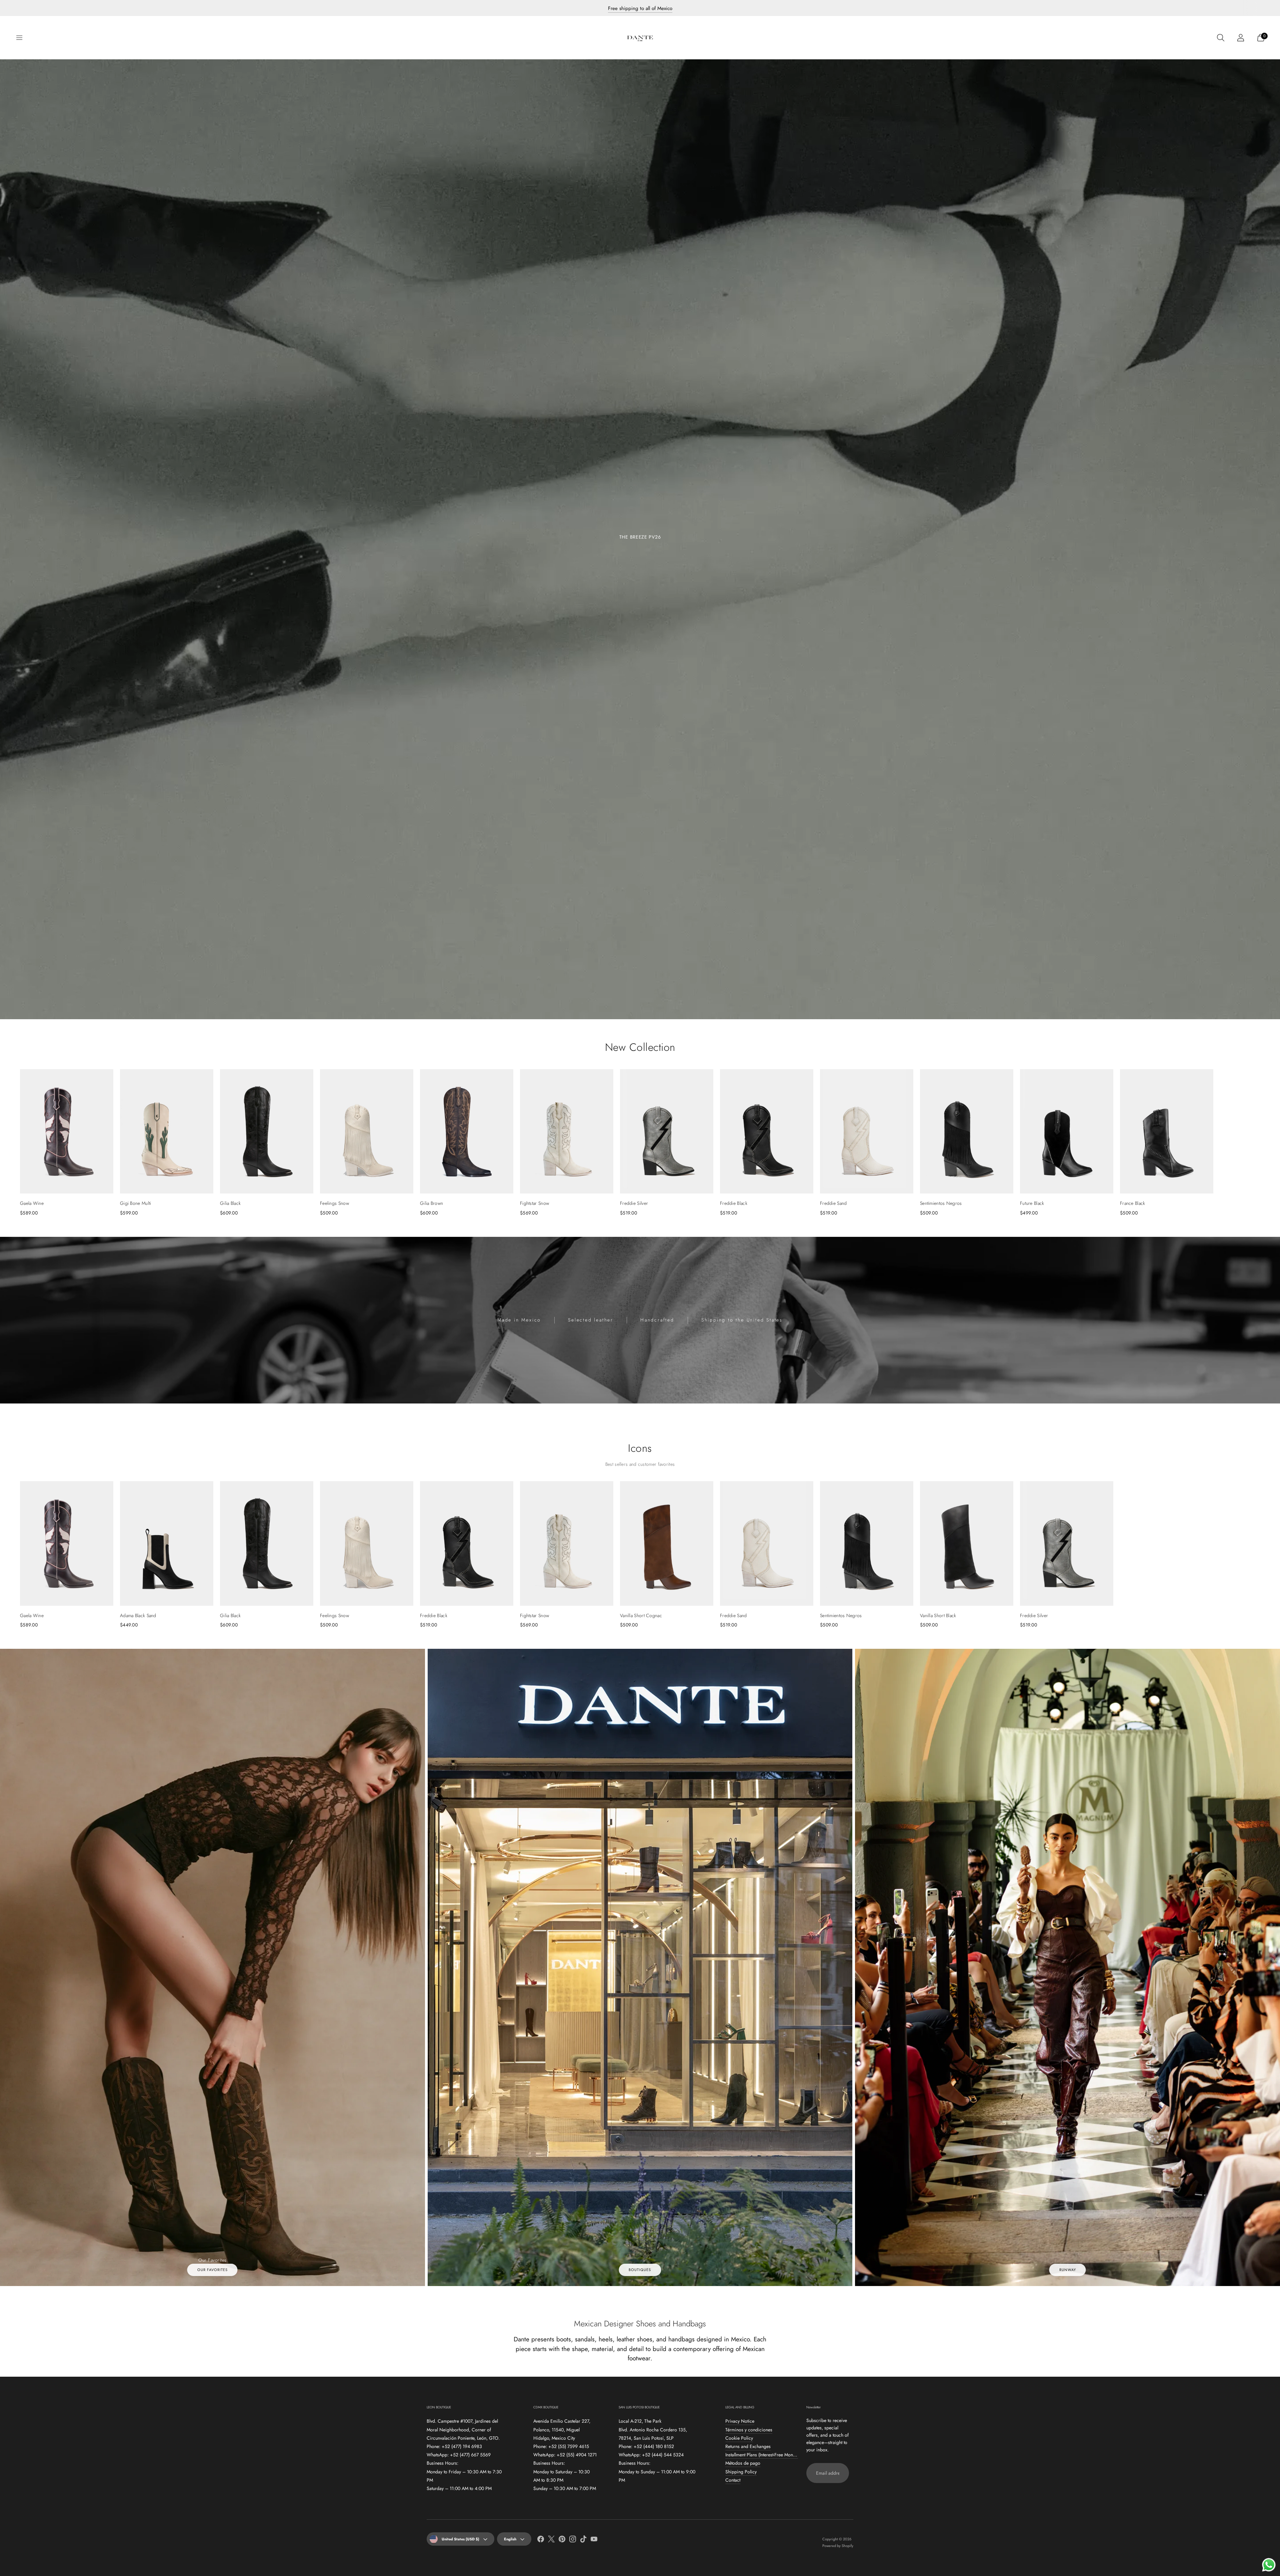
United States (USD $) (460, 2539)
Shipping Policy (741, 2472)
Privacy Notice (740, 2421)
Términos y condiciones (749, 2430)
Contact (733, 2480)
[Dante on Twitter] (551, 2540)
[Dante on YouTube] (594, 2540)
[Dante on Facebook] (541, 2540)
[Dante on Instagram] (573, 2540)
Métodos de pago (743, 2463)
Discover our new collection (640, 8)
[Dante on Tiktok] (583, 2540)
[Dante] (640, 38)
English (510, 2539)
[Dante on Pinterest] (562, 2540)
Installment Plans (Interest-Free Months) (762, 2455)
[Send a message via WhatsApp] (1269, 2565)
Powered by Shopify (838, 2546)
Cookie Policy (739, 2438)
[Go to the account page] (1241, 38)
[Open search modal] (1221, 38)
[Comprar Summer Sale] (640, 539)
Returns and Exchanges (748, 2446)
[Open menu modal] (19, 38)
